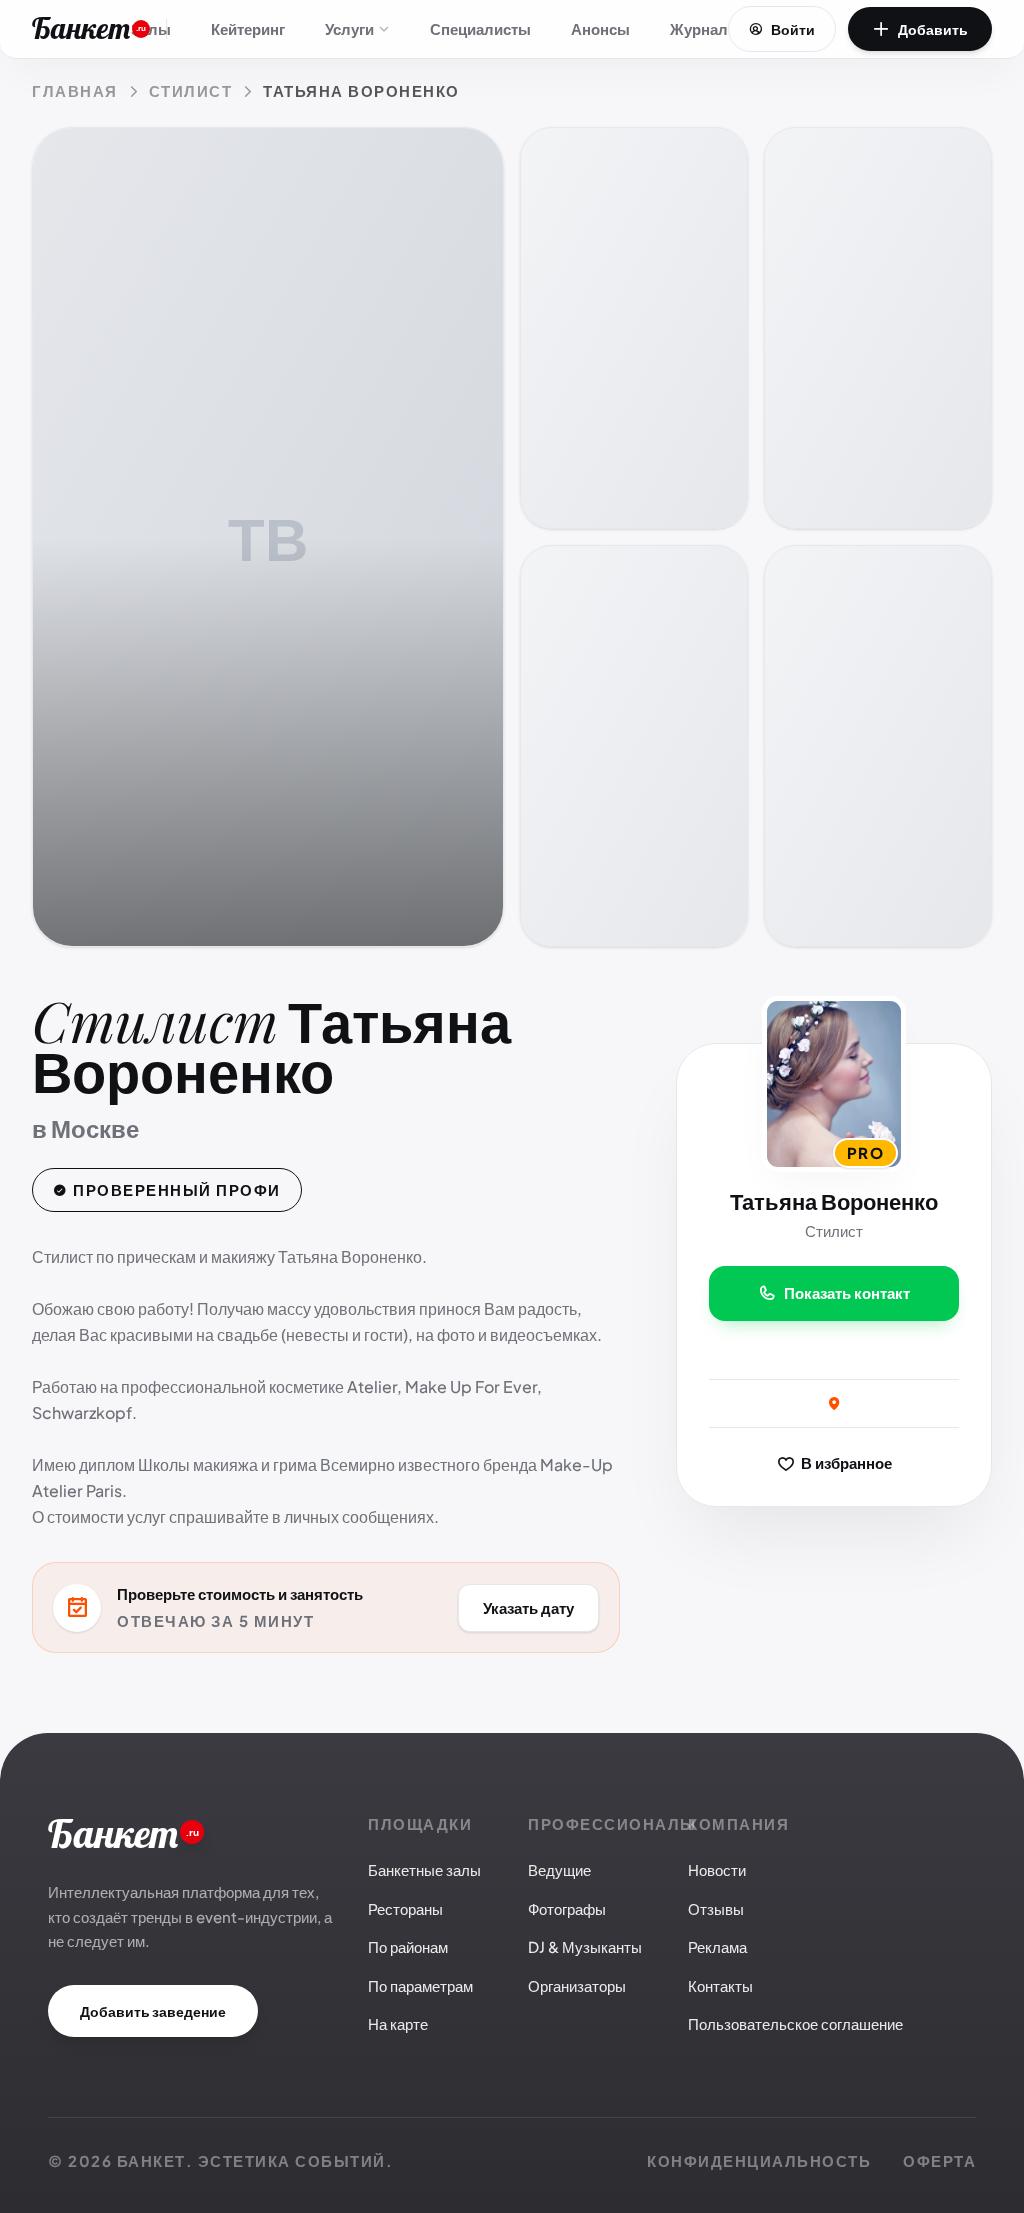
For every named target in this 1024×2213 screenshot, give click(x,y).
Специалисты (480, 28)
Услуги (349, 28)
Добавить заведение (153, 2011)
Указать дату (528, 1606)
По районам (408, 1946)
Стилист (191, 90)
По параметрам (420, 1985)
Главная (75, 90)
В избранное (845, 1461)
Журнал (699, 28)
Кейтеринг (248, 28)
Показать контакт (847, 1292)
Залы (151, 28)
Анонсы (600, 28)
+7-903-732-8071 (834, 1350)
